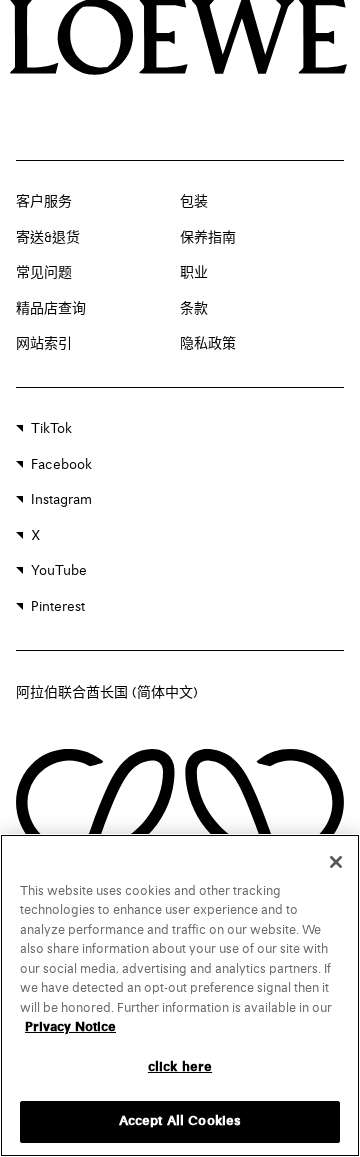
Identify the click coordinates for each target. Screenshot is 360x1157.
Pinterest (58, 607)
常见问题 (44, 273)
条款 (194, 309)
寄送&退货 (48, 238)
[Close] (336, 862)
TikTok (51, 429)
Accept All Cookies (180, 1121)
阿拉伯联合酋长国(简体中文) (107, 693)
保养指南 (208, 238)
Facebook (61, 465)
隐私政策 (208, 344)
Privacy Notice (70, 1027)
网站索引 (44, 344)
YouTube (59, 571)
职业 (194, 273)
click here (180, 1067)
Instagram (61, 500)
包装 (194, 202)
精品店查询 (51, 309)
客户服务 (44, 202)
